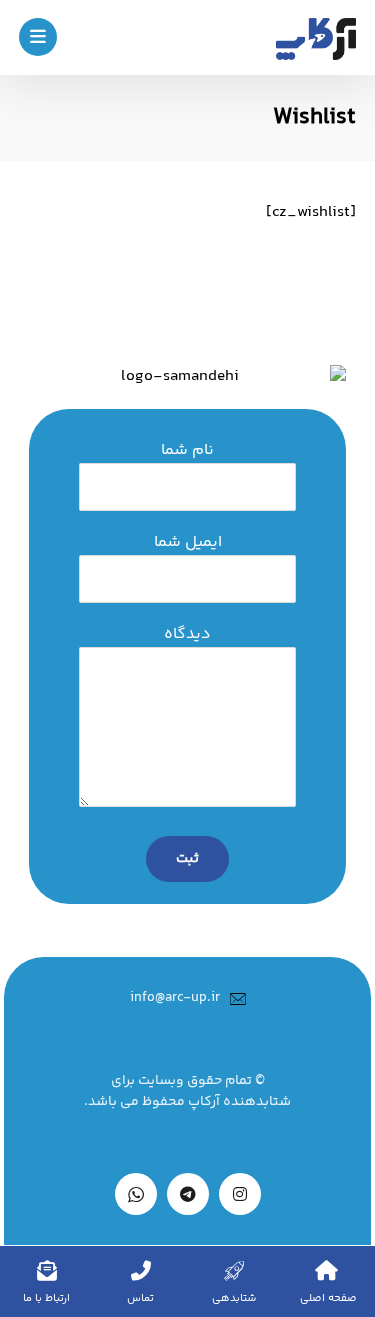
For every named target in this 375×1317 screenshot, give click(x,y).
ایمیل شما (188, 543)
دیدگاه (187, 635)
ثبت (187, 859)
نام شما (187, 451)
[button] (38, 37)
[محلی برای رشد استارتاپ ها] (316, 39)
